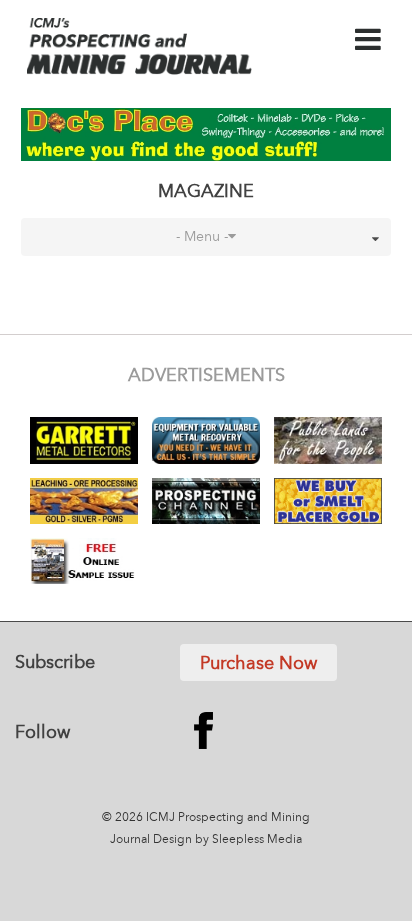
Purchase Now (258, 664)
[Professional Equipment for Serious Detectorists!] (206, 134)
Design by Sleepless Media (227, 840)
